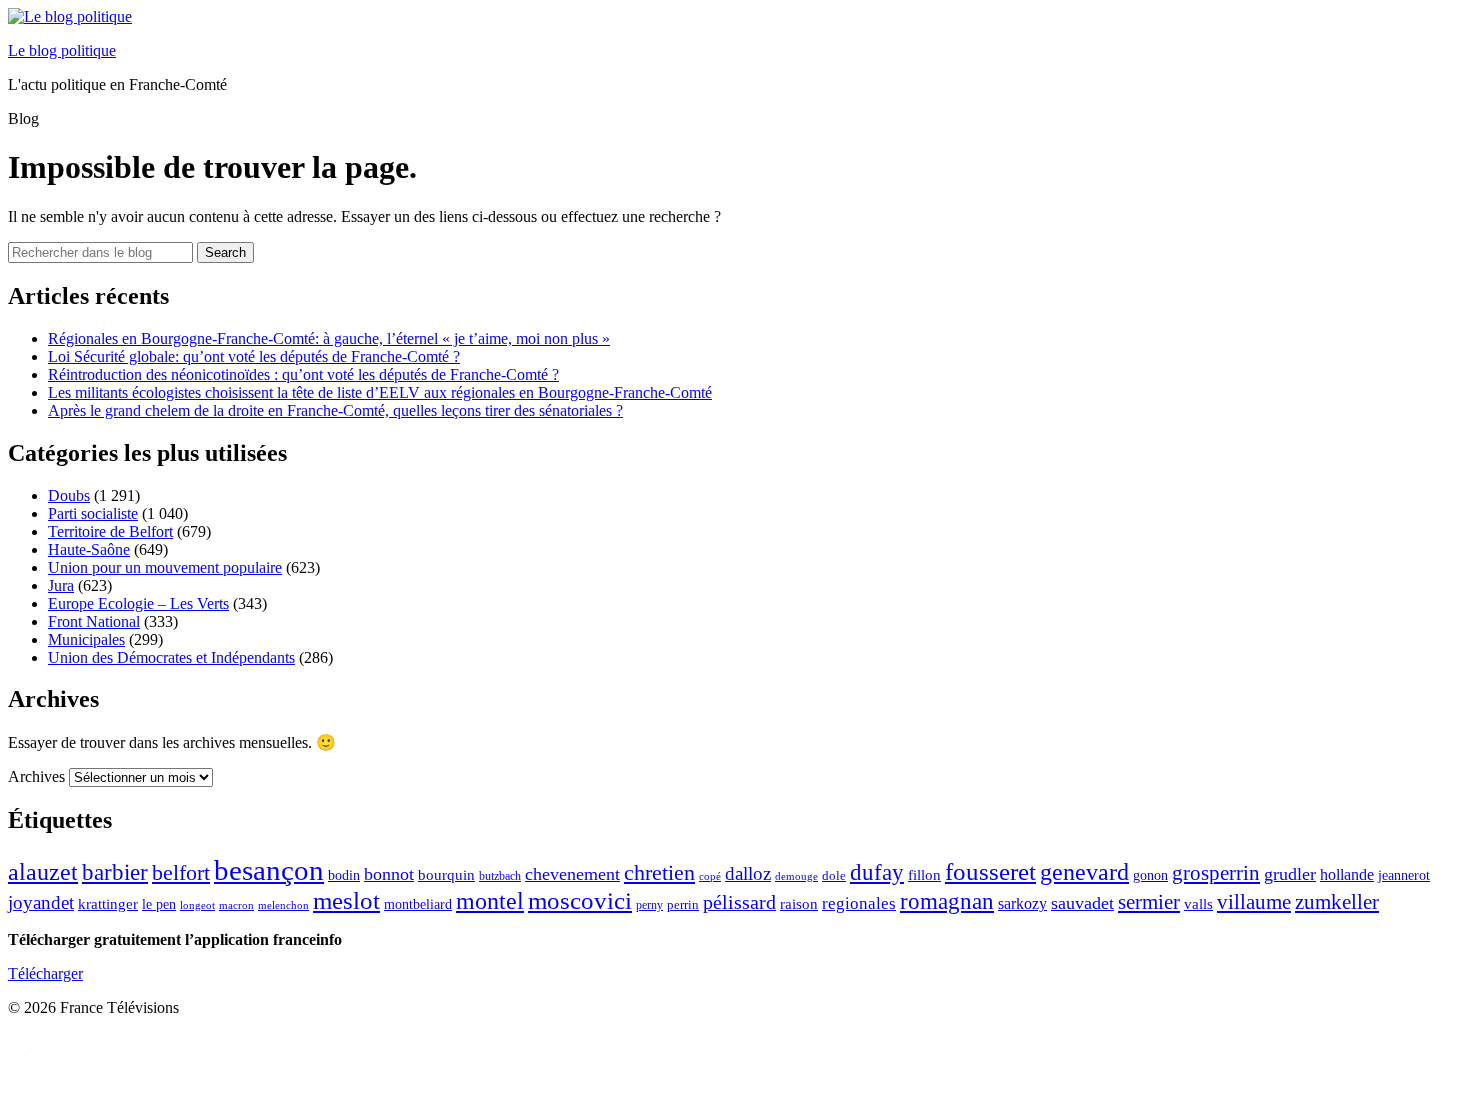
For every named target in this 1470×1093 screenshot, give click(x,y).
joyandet (41, 902)
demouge (796, 876)
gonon (1150, 875)
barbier (115, 872)
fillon (924, 874)
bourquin (446, 875)
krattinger (108, 903)
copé (710, 876)
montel (490, 901)
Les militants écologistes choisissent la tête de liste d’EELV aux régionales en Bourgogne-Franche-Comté (380, 392)
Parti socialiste (93, 513)
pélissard (739, 902)
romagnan (947, 901)
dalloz (748, 873)
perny (649, 905)
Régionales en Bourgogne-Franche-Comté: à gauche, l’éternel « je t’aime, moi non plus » (329, 338)
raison (799, 903)
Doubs (69, 495)
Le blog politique (62, 50)
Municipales (86, 639)
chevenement (572, 874)
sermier (1149, 902)
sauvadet (1082, 903)
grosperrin (1216, 873)
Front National (94, 621)
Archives (36, 776)
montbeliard (418, 904)
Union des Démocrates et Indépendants (171, 657)
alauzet (43, 871)
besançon (269, 870)
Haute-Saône (89, 549)
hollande (1347, 874)
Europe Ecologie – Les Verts (138, 603)
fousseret (990, 871)
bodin (344, 875)
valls (1198, 904)
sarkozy (1022, 903)
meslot (346, 900)
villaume (1254, 902)
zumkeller (1337, 902)
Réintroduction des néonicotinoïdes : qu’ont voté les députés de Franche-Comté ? (303, 374)
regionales (859, 903)
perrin (683, 905)
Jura (61, 585)
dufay (877, 872)
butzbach (500, 876)
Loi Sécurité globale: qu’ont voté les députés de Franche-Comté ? (254, 356)
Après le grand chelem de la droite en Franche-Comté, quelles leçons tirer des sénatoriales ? (335, 410)
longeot (197, 905)
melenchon (283, 905)
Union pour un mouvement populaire (165, 567)
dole (834, 875)
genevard (1084, 871)
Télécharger (45, 973)
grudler (1290, 874)
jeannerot (1404, 875)
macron (236, 905)
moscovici (580, 900)
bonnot (389, 874)
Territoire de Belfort (110, 531)
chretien (659, 872)
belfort (181, 873)
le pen (159, 904)
